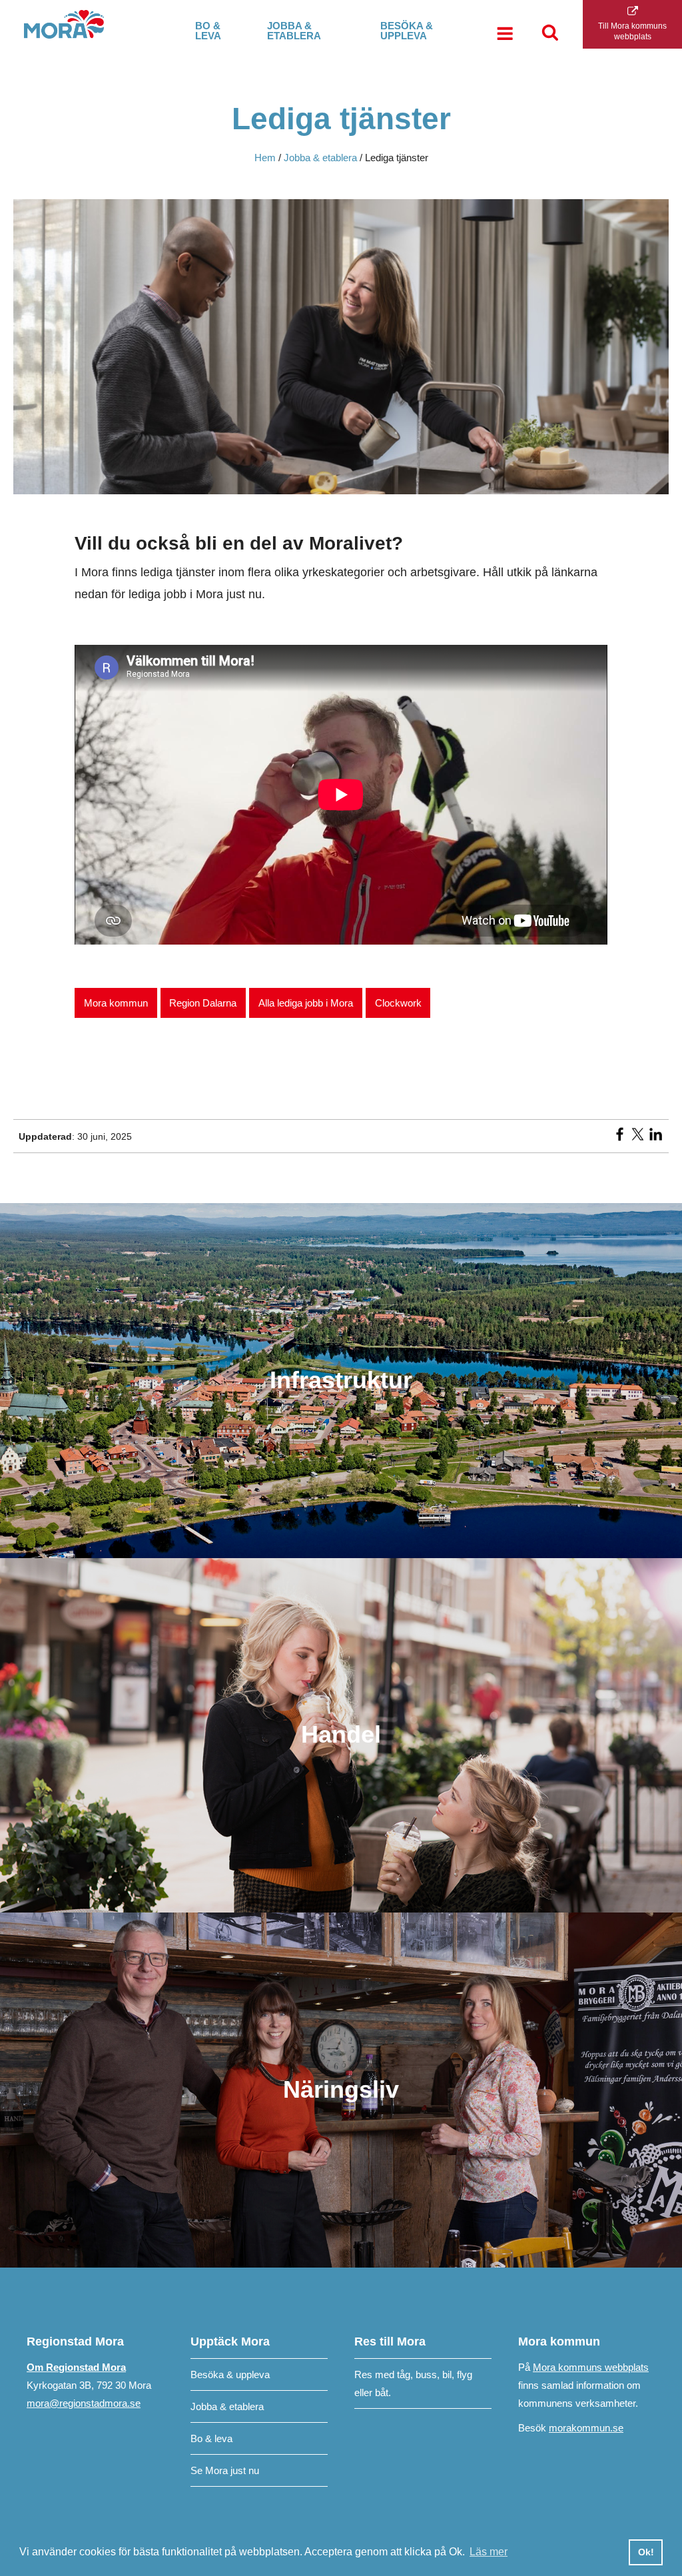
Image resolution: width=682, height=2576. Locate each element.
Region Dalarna (203, 1003)
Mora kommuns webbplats (591, 2367)
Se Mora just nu (225, 2470)
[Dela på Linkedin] (656, 1138)
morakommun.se (586, 2428)
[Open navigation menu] (505, 35)
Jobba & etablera (294, 31)
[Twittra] (638, 1138)
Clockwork (398, 1003)
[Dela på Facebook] (620, 1138)
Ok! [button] (646, 2552)
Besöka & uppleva (407, 31)
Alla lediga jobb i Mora (306, 1003)
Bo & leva (208, 31)
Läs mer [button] (489, 2552)
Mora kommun (116, 1003)
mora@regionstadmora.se (84, 2403)
